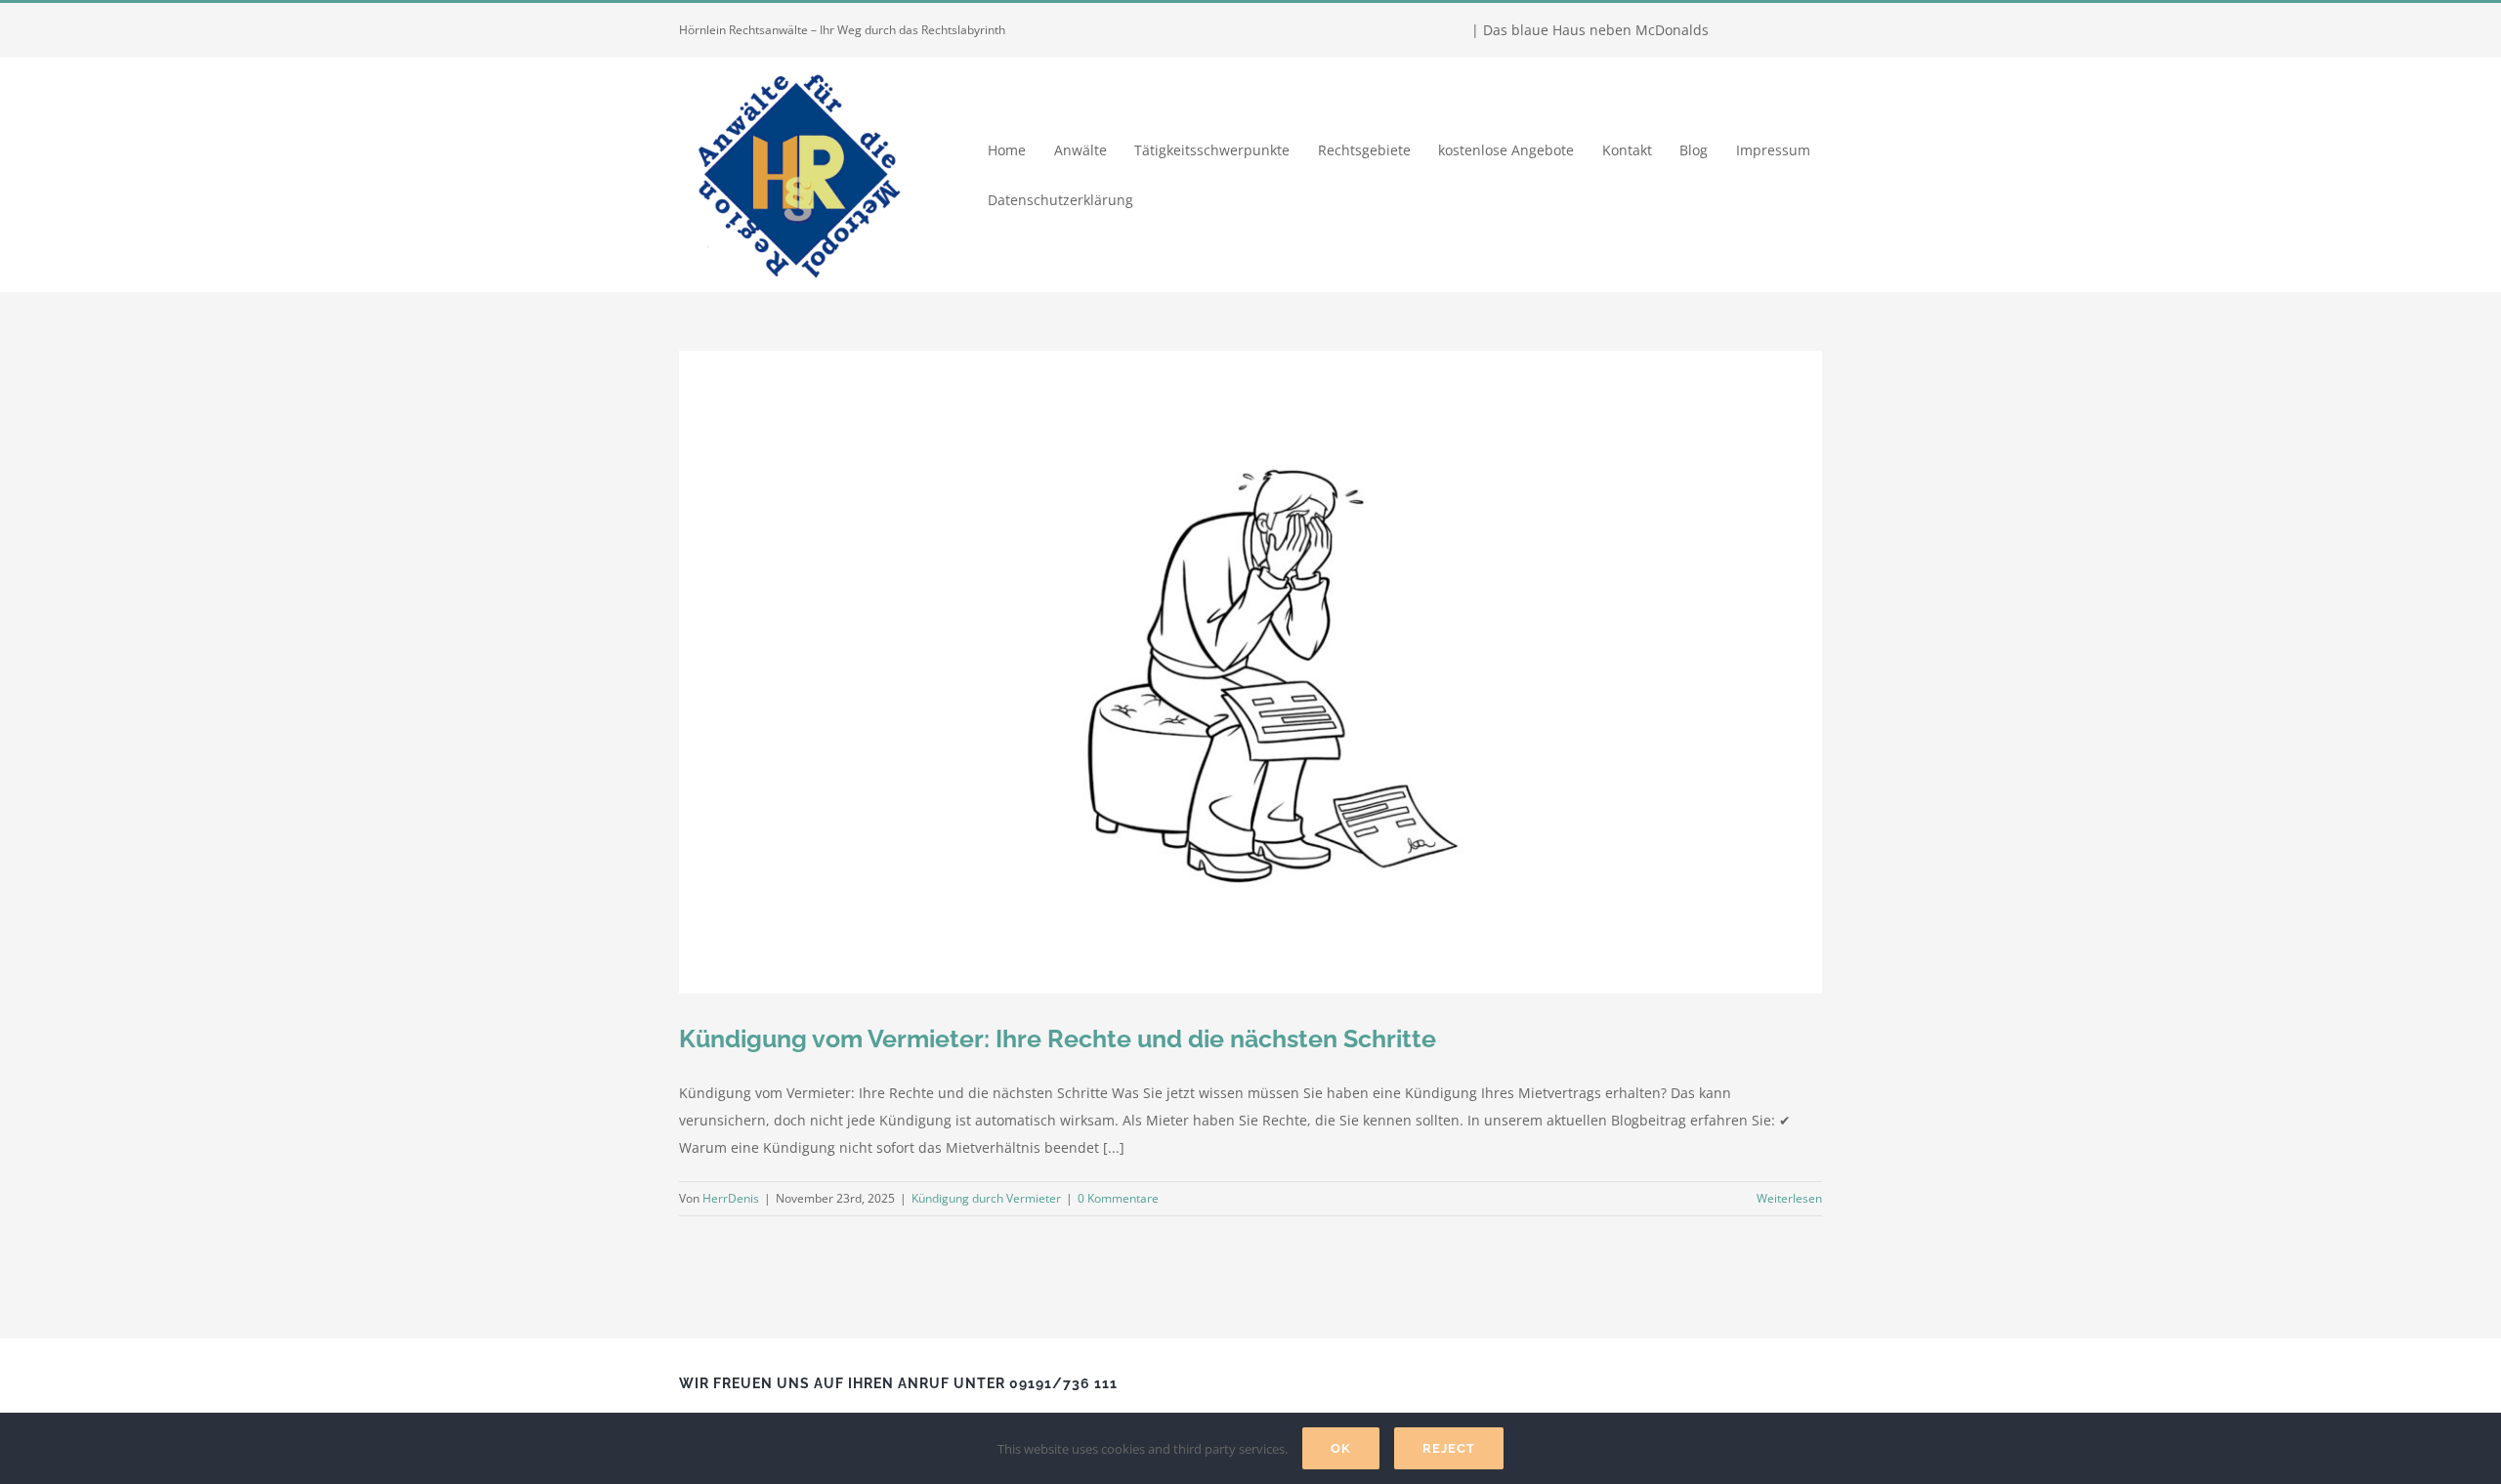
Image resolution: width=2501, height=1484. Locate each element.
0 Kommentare (1118, 1198)
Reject (1449, 1448)
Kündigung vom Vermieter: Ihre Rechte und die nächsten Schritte (1058, 1039)
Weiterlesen (1789, 1198)
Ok (1341, 1448)
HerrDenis (731, 1198)
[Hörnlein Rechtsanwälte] (796, 64)
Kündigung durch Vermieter (986, 1198)
